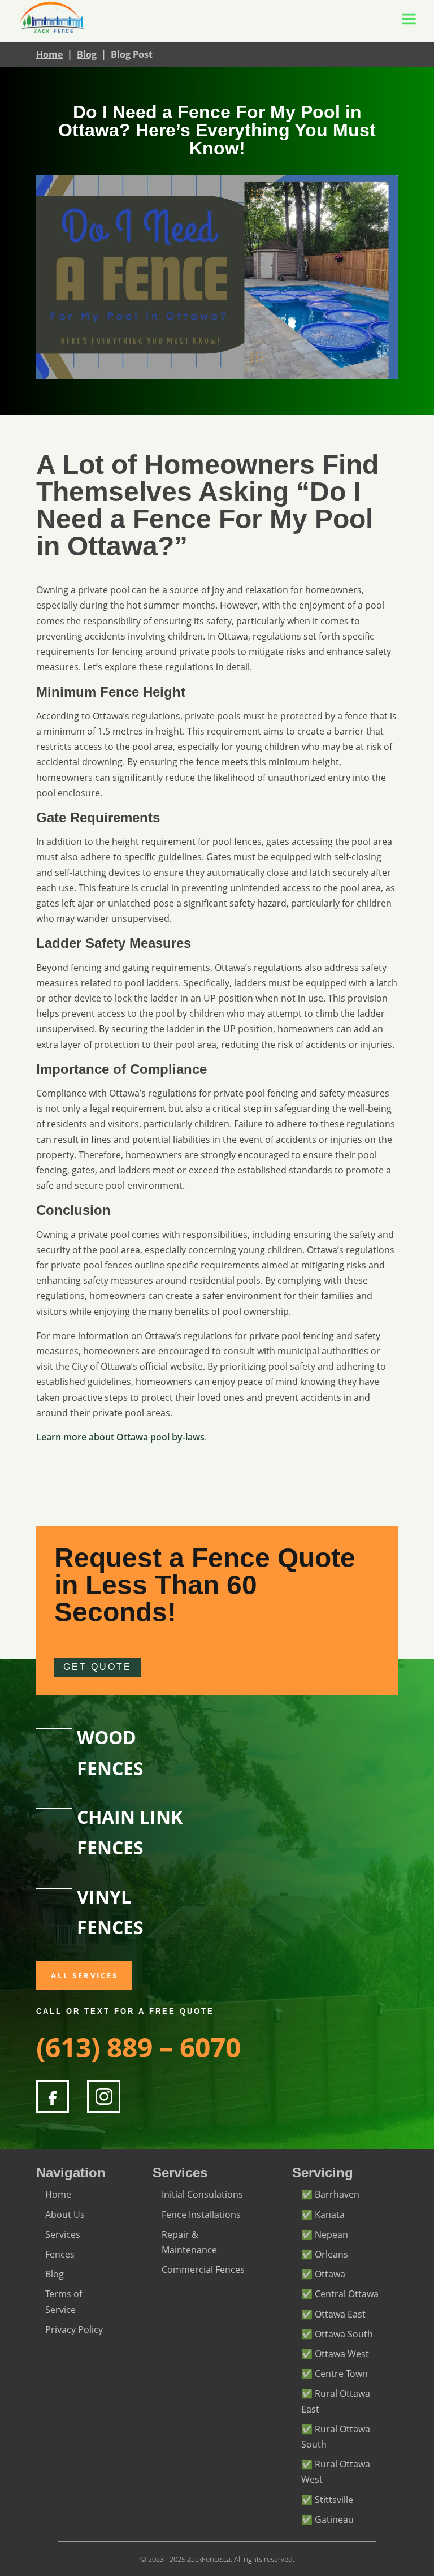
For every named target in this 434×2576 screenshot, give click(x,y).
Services (63, 2234)
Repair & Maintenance (189, 2242)
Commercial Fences (203, 2269)
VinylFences (110, 1912)
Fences (60, 2254)
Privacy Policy (74, 2329)
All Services (84, 1975)
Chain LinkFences (130, 1832)
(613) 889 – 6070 (138, 2047)
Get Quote (97, 1667)
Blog (87, 54)
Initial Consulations (202, 2194)
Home (49, 54)
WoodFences (110, 1752)
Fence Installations (201, 2215)
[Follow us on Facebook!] (53, 2096)
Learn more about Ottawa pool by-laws (120, 1437)
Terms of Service (64, 2301)
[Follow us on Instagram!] (103, 2096)
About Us (65, 2215)
